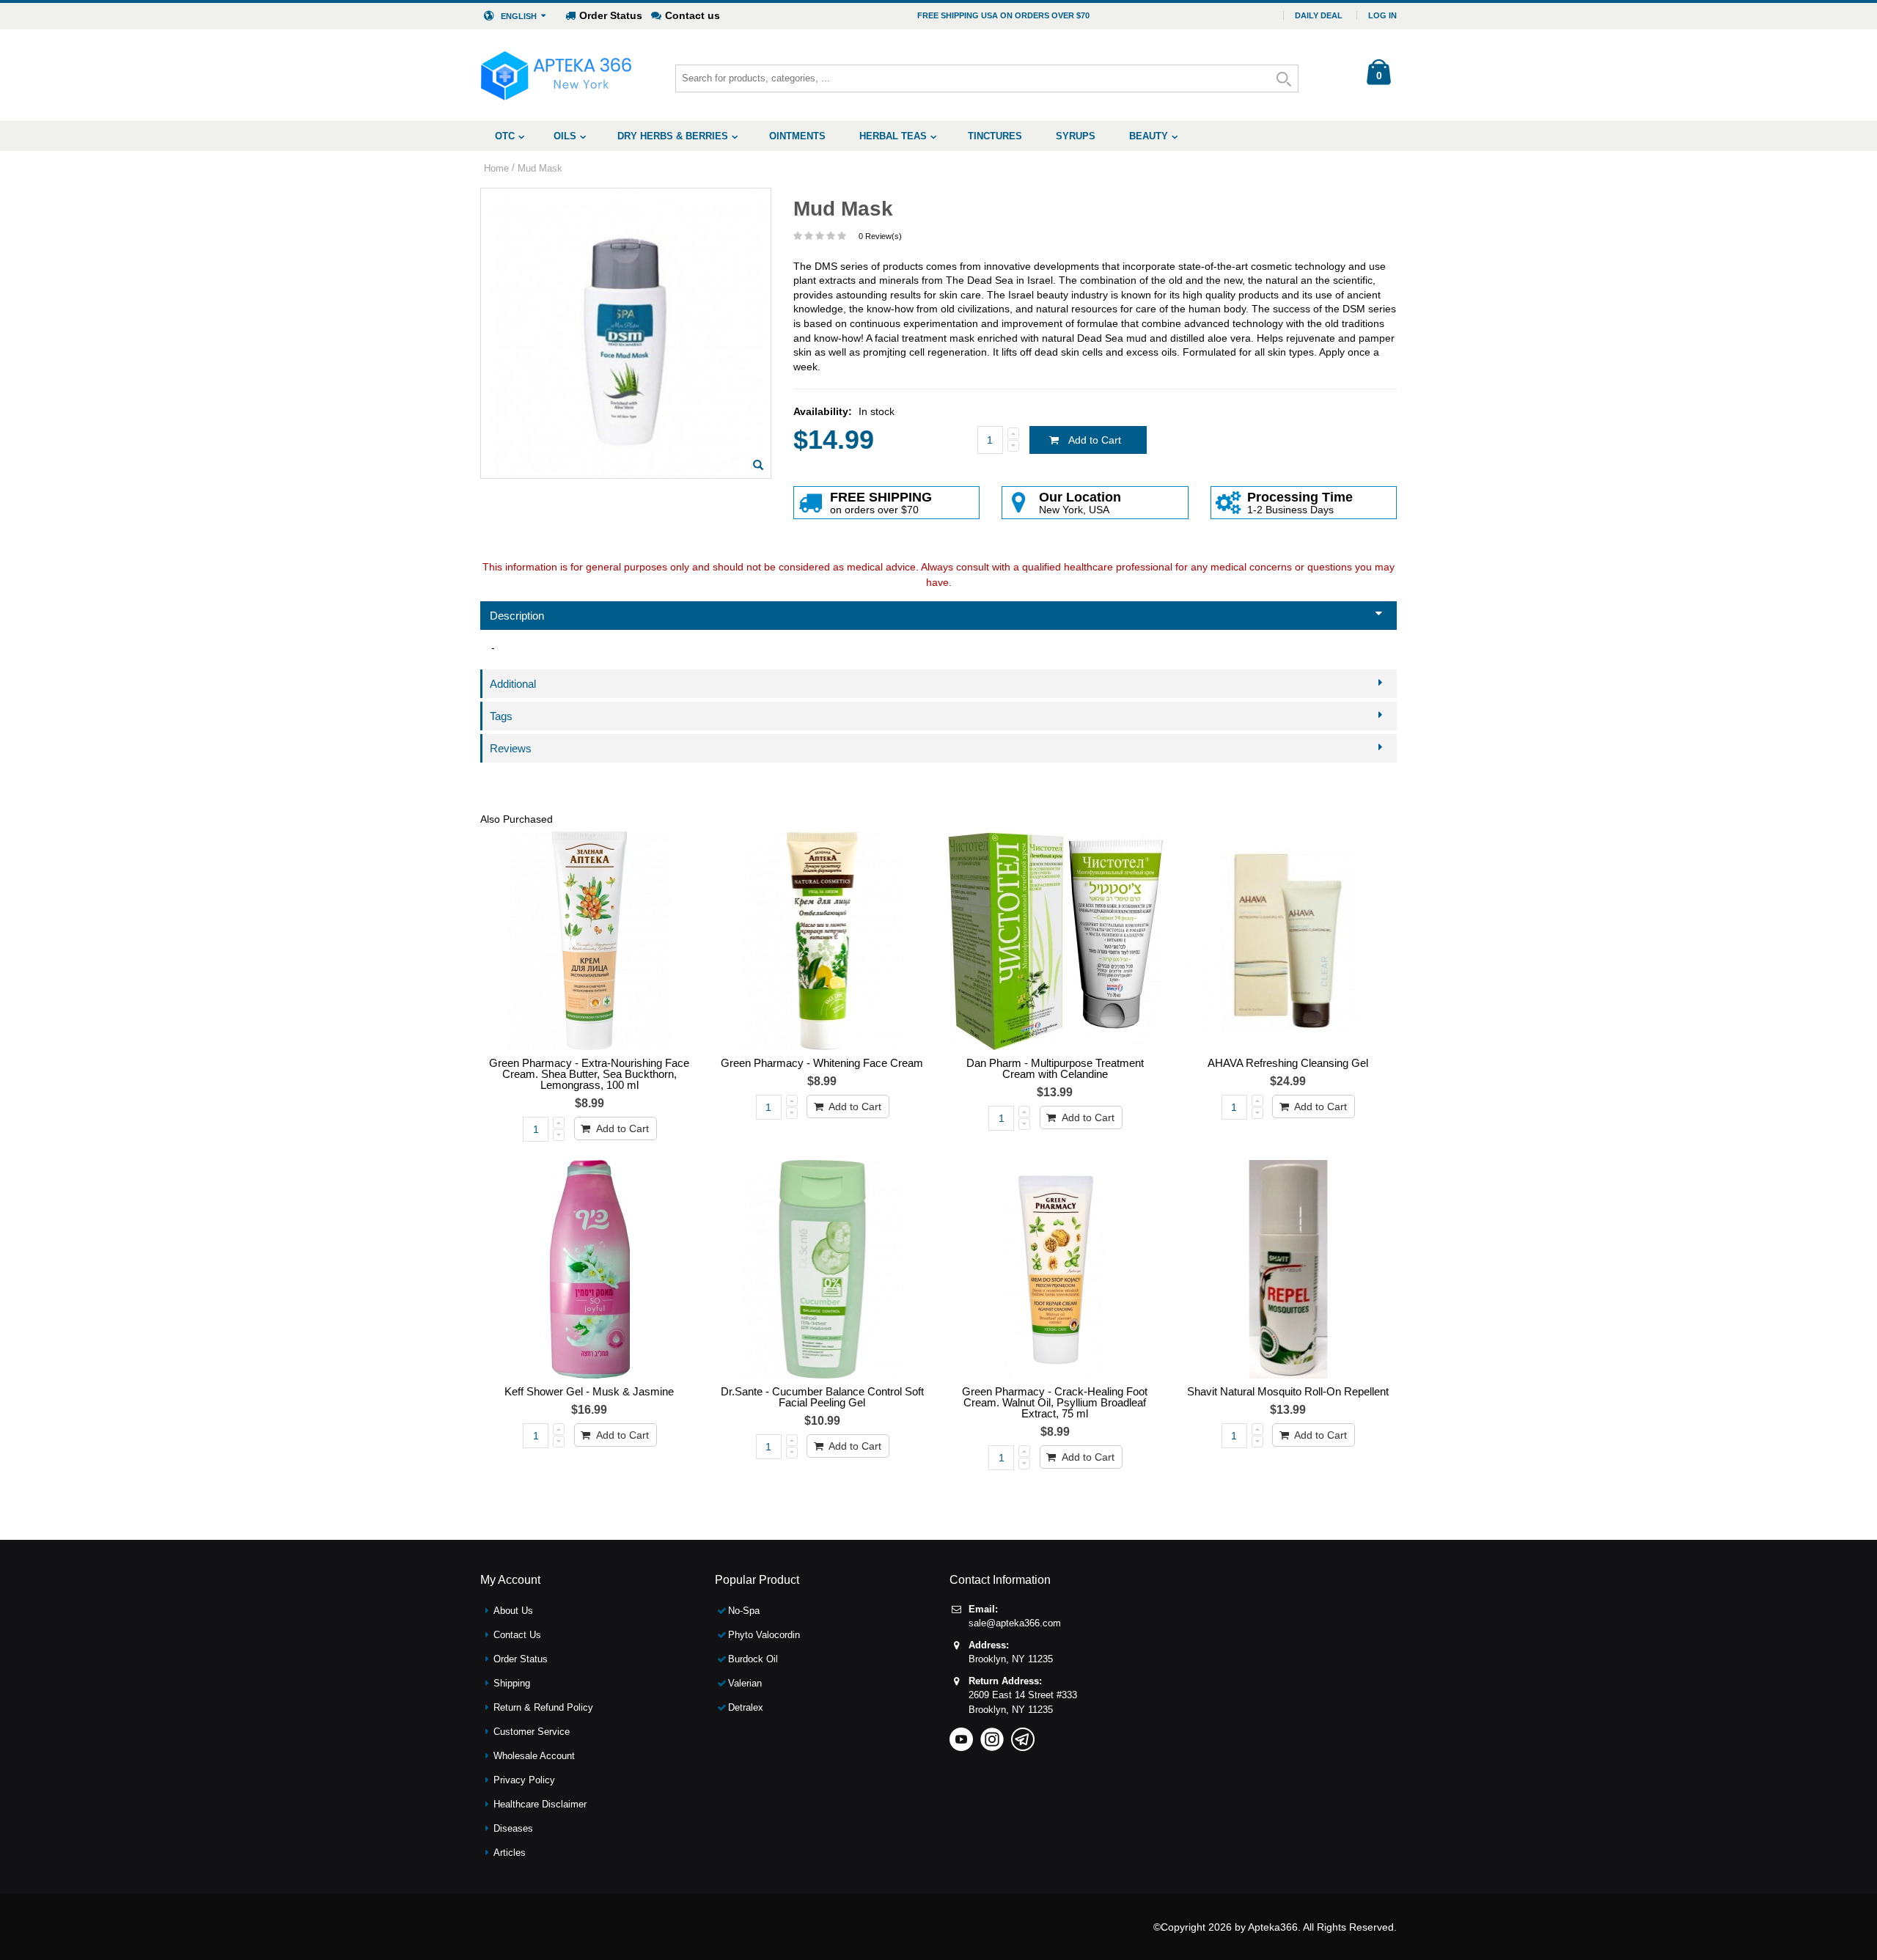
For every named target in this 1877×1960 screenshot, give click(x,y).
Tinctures (995, 136)
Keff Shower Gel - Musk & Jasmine (589, 1391)
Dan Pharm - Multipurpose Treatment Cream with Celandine (1055, 1068)
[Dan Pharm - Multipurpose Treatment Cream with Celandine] (1055, 941)
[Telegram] (1023, 1735)
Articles (510, 1853)
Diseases (513, 1828)
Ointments (797, 136)
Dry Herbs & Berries (673, 136)
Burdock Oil (753, 1659)
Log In (1382, 15)
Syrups (1076, 136)
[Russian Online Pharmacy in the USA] (556, 75)
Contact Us (517, 1635)
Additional (513, 684)
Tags (501, 716)
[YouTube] (961, 1735)
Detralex (746, 1707)
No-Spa (744, 1611)
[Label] (589, 941)
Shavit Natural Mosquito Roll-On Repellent (1288, 1391)
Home (496, 168)
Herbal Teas (893, 136)
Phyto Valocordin (764, 1635)
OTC (505, 136)
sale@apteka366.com (1015, 1623)
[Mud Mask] (758, 465)
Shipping (512, 1683)
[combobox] (987, 78)
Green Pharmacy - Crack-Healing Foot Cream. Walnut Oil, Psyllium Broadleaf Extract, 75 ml (1055, 1402)
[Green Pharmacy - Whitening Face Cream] (823, 941)
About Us (513, 1611)
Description (517, 616)
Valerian (745, 1683)
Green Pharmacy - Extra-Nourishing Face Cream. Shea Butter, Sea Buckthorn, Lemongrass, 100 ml (589, 1074)
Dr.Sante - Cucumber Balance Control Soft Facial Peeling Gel (822, 1397)
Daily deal (1319, 15)
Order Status (611, 15)
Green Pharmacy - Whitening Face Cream (822, 1063)
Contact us (693, 15)
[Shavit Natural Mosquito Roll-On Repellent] (1288, 1269)
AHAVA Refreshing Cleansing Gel (1288, 1063)
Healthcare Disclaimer (540, 1804)
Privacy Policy (524, 1780)
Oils (565, 136)
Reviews (511, 748)
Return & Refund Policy (543, 1707)
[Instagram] (992, 1735)
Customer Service (532, 1732)
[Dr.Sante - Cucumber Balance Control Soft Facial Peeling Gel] (823, 1269)
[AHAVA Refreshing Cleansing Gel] (1288, 941)
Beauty (1149, 136)
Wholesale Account (534, 1756)
